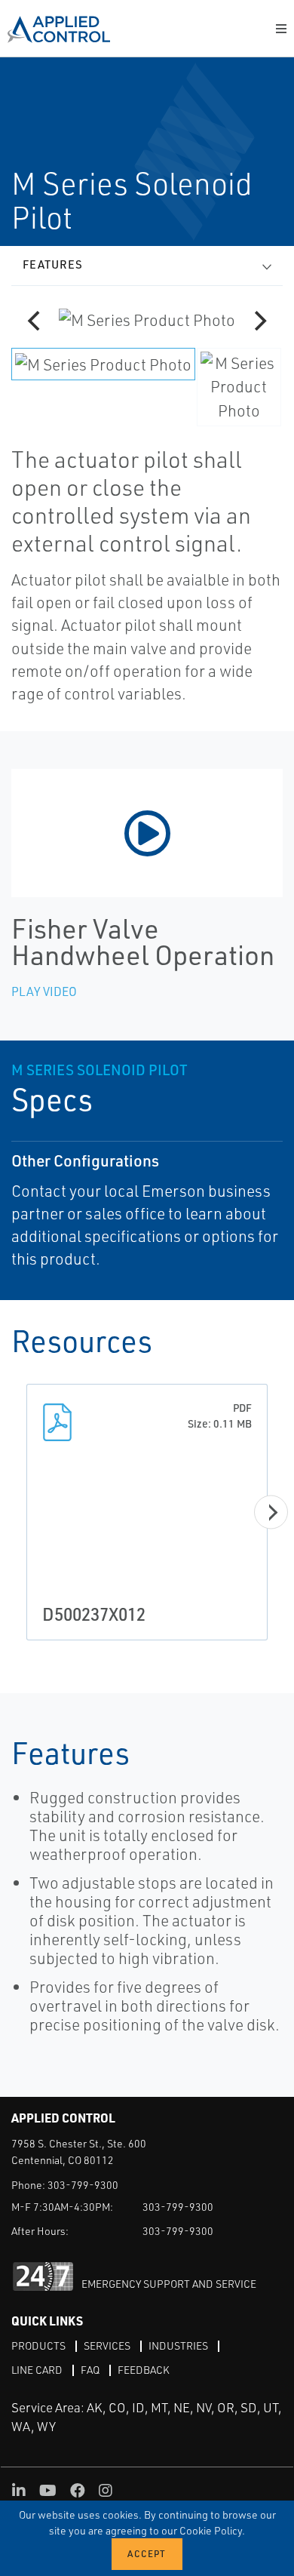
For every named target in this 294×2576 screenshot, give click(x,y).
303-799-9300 (83, 2185)
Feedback (144, 2370)
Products (38, 2345)
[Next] (259, 321)
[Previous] (35, 321)
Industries (178, 2345)
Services (107, 2345)
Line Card (37, 2370)
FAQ (90, 2370)
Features (53, 264)
